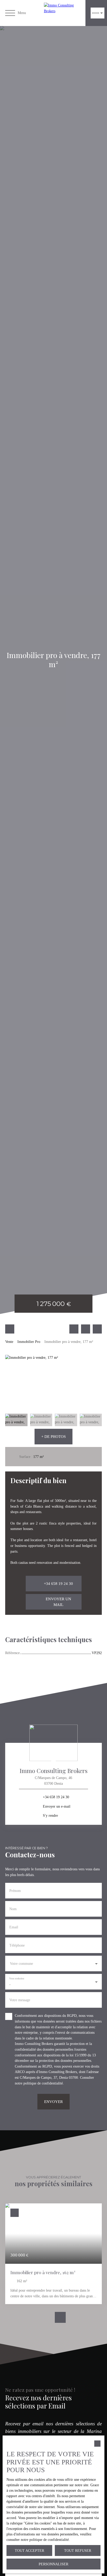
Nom (13, 1909)
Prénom (15, 1891)
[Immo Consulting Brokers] (63, 13)
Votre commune (21, 1963)
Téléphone (17, 1945)
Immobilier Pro (29, 1342)
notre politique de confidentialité (39, 2083)
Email (14, 1927)
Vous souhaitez (17, 1978)
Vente (9, 1342)
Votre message (20, 2000)
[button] (53, 1437)
